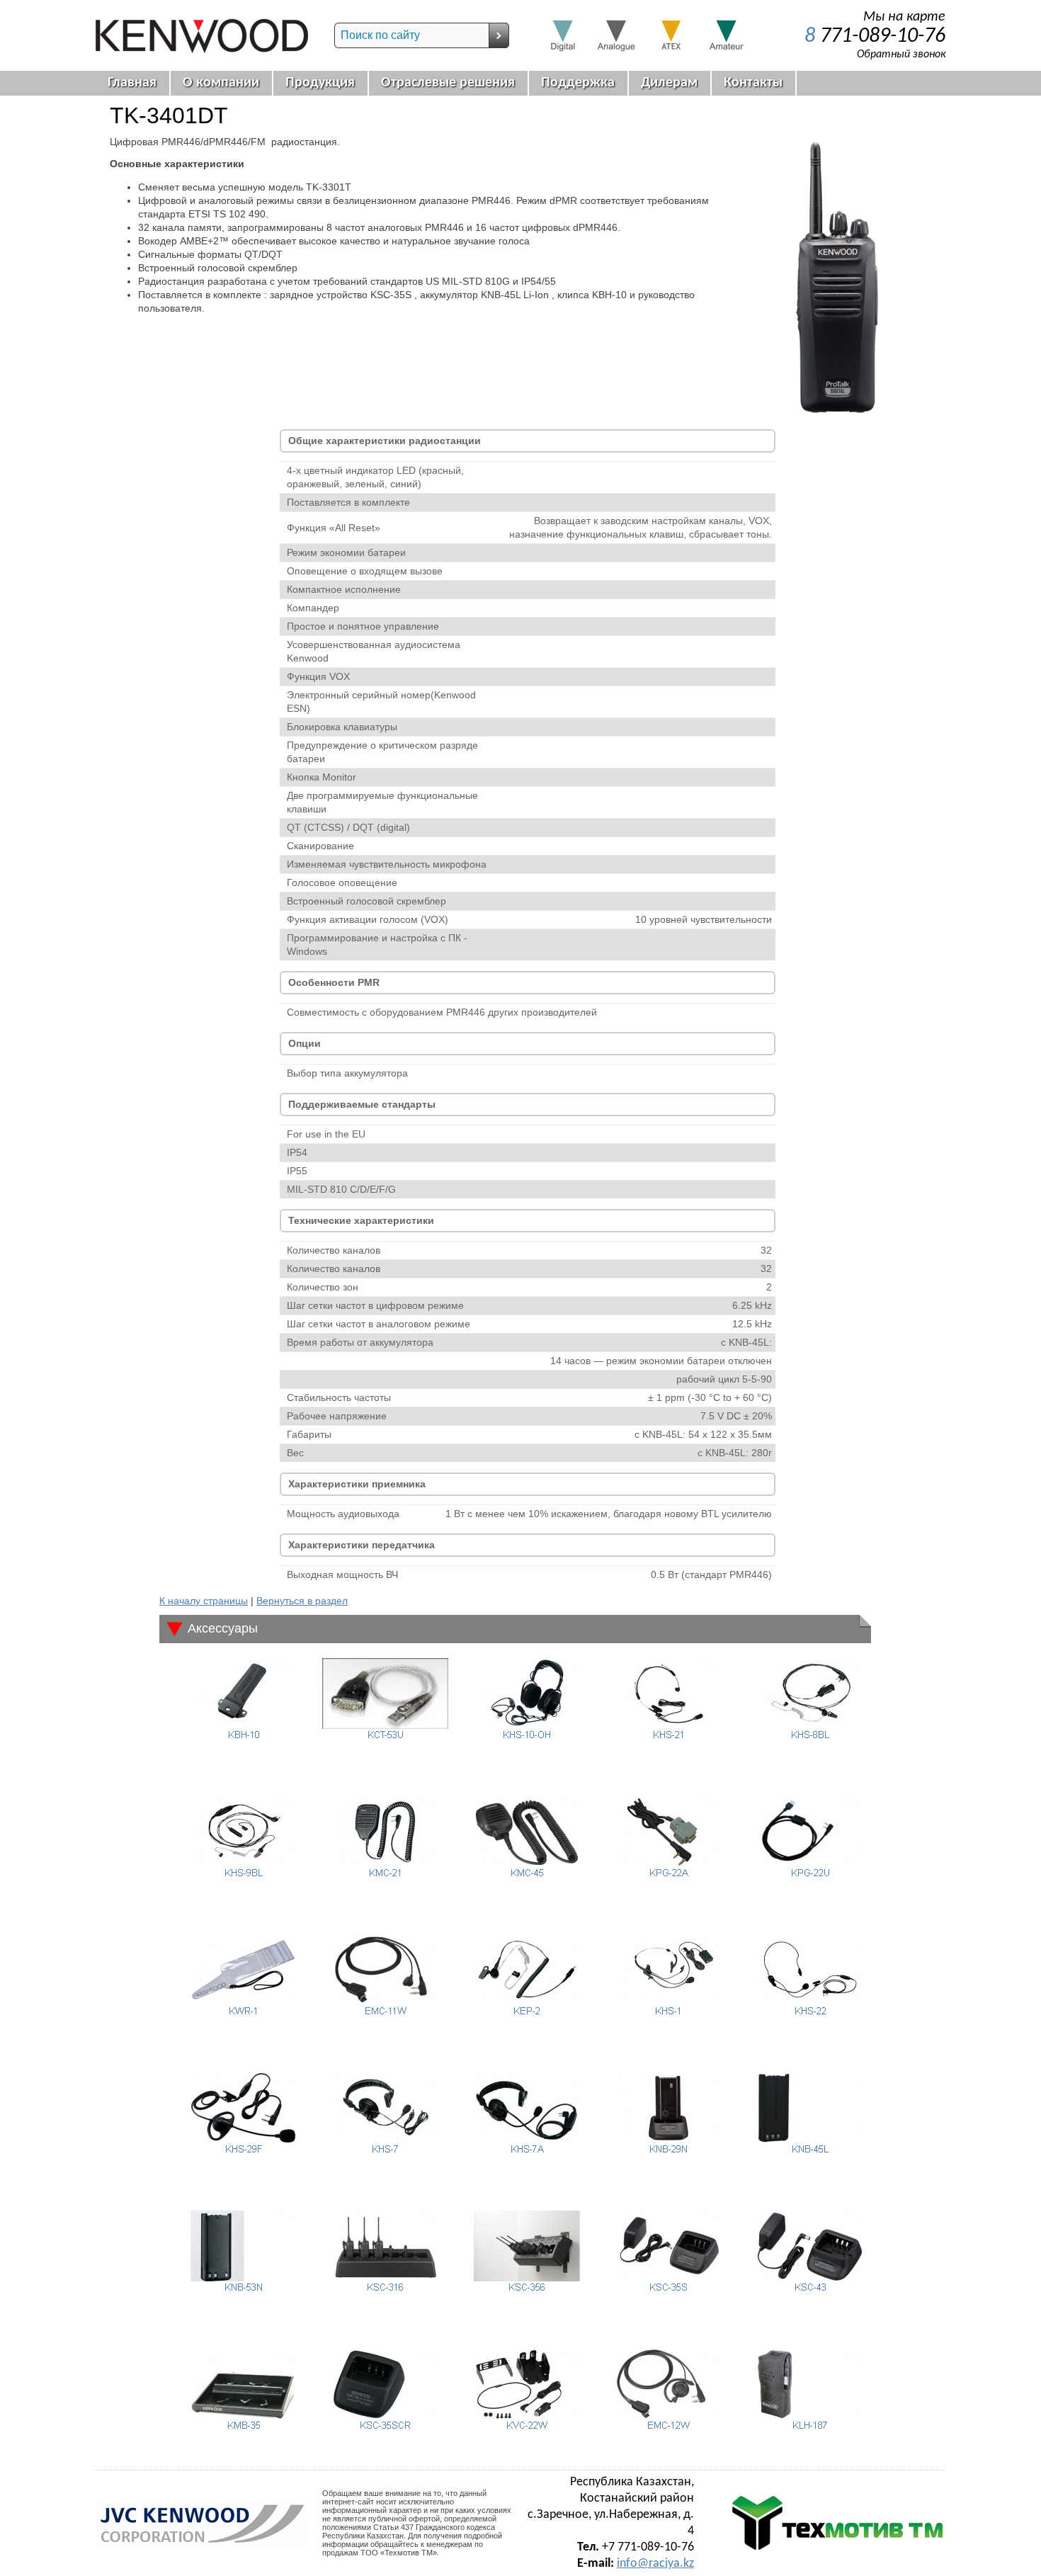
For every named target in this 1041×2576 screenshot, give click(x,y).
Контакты (753, 83)
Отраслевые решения (448, 83)
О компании (221, 83)
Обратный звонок (901, 55)
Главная (132, 83)
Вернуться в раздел (302, 1601)
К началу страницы (204, 1601)
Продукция (320, 83)
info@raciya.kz (655, 2564)
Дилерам (669, 83)
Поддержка (578, 83)
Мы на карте (904, 17)
